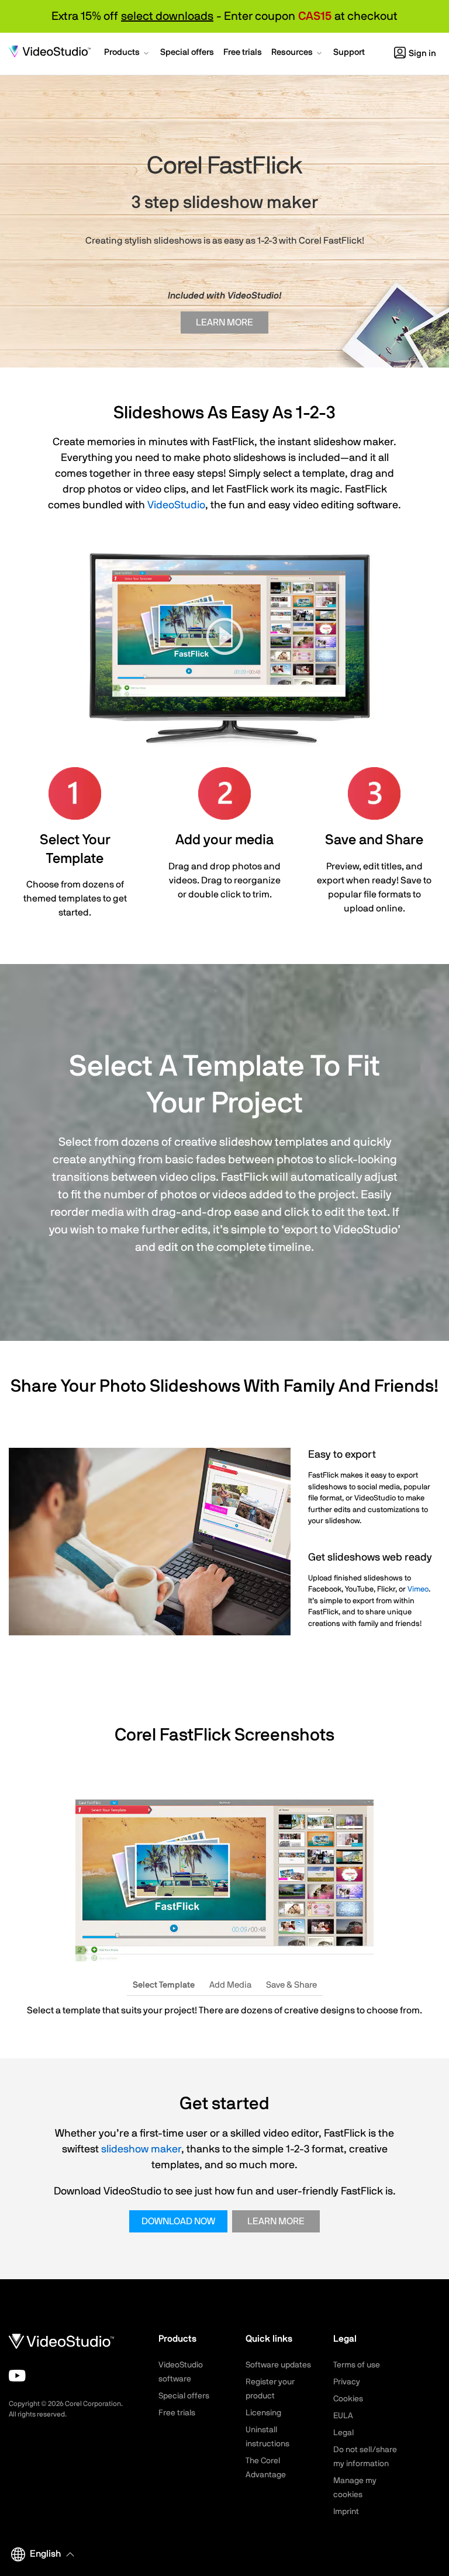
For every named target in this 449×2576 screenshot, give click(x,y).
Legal (343, 2433)
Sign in (422, 53)
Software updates (278, 2365)
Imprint (346, 2512)
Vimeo (418, 1589)
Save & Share (291, 1985)
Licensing (263, 2413)
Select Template (164, 1985)
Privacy (347, 2382)
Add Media (230, 1985)
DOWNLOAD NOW (178, 2221)
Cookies (348, 2399)
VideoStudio (176, 505)
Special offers (184, 2396)
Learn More (224, 323)
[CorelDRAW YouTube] (17, 2376)
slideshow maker (141, 2149)
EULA (343, 2416)
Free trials (177, 2413)
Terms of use (357, 2365)
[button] (127, 54)
